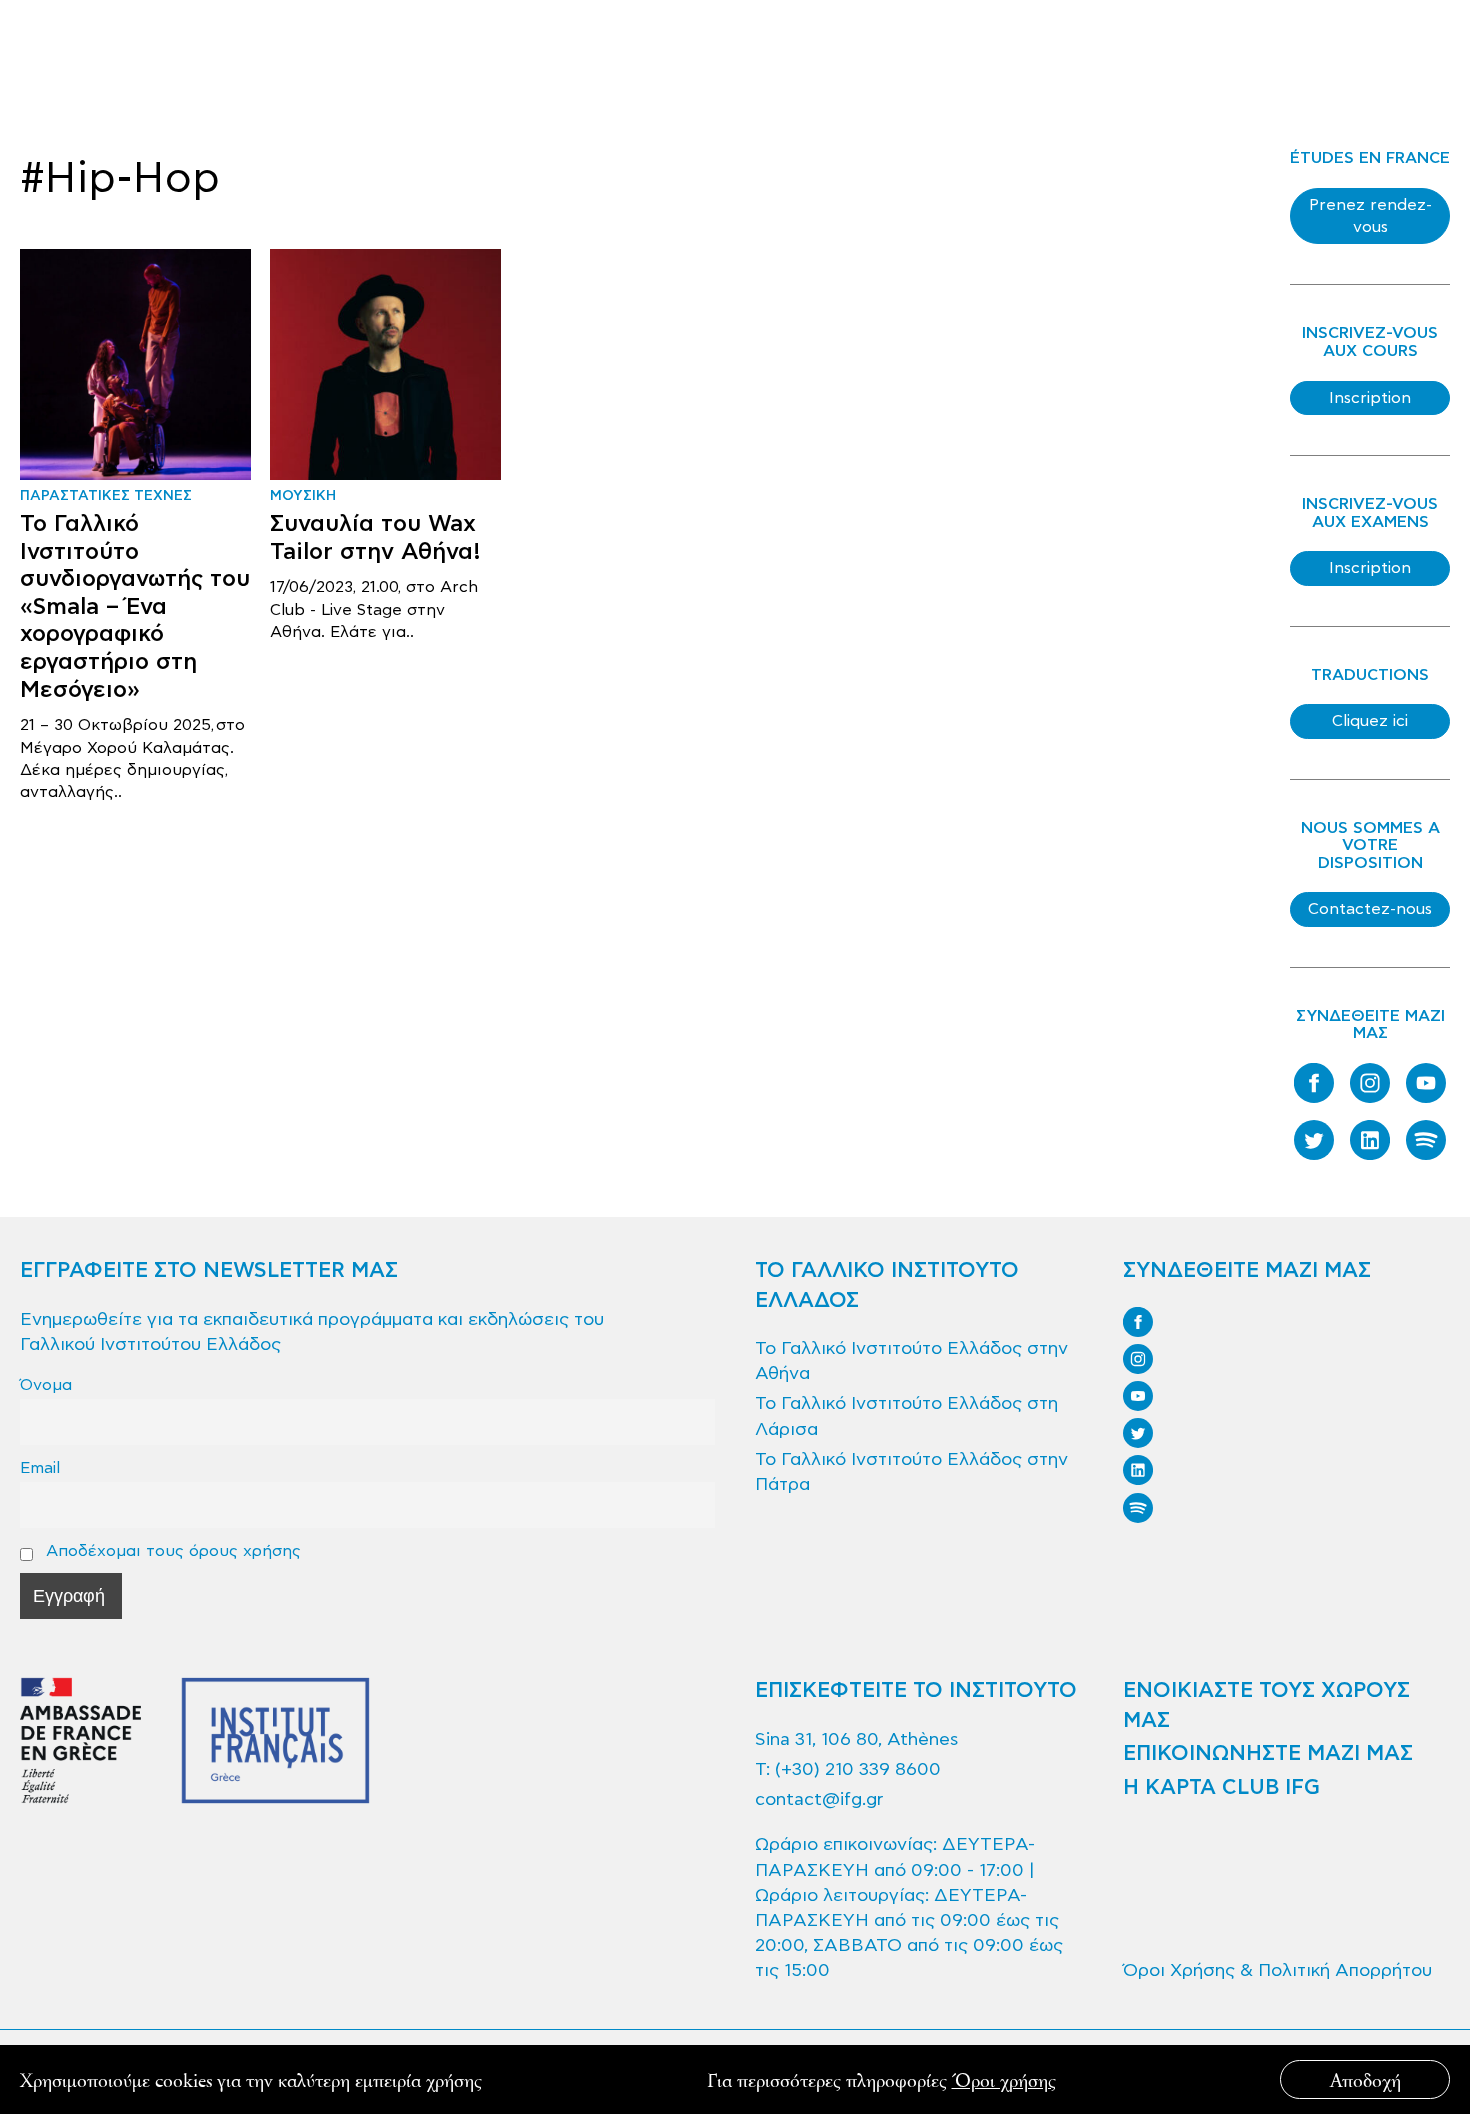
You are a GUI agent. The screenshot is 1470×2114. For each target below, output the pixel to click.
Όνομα (46, 1384)
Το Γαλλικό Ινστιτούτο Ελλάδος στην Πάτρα (911, 1472)
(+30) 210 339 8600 (858, 1769)
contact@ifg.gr (819, 1799)
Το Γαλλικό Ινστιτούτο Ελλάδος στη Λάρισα (906, 1416)
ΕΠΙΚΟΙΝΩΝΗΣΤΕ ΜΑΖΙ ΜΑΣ (1268, 1754)
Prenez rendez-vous (1370, 216)
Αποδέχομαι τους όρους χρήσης (171, 1550)
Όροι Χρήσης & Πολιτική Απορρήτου (1277, 1970)
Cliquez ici (1370, 721)
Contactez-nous (1370, 909)
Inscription (1370, 398)
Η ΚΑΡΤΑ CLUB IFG (1221, 1788)
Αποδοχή (1365, 2079)
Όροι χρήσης (1004, 2079)
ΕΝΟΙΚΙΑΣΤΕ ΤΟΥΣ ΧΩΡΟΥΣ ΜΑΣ (1266, 1705)
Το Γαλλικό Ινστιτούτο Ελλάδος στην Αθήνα (911, 1361)
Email (40, 1467)
